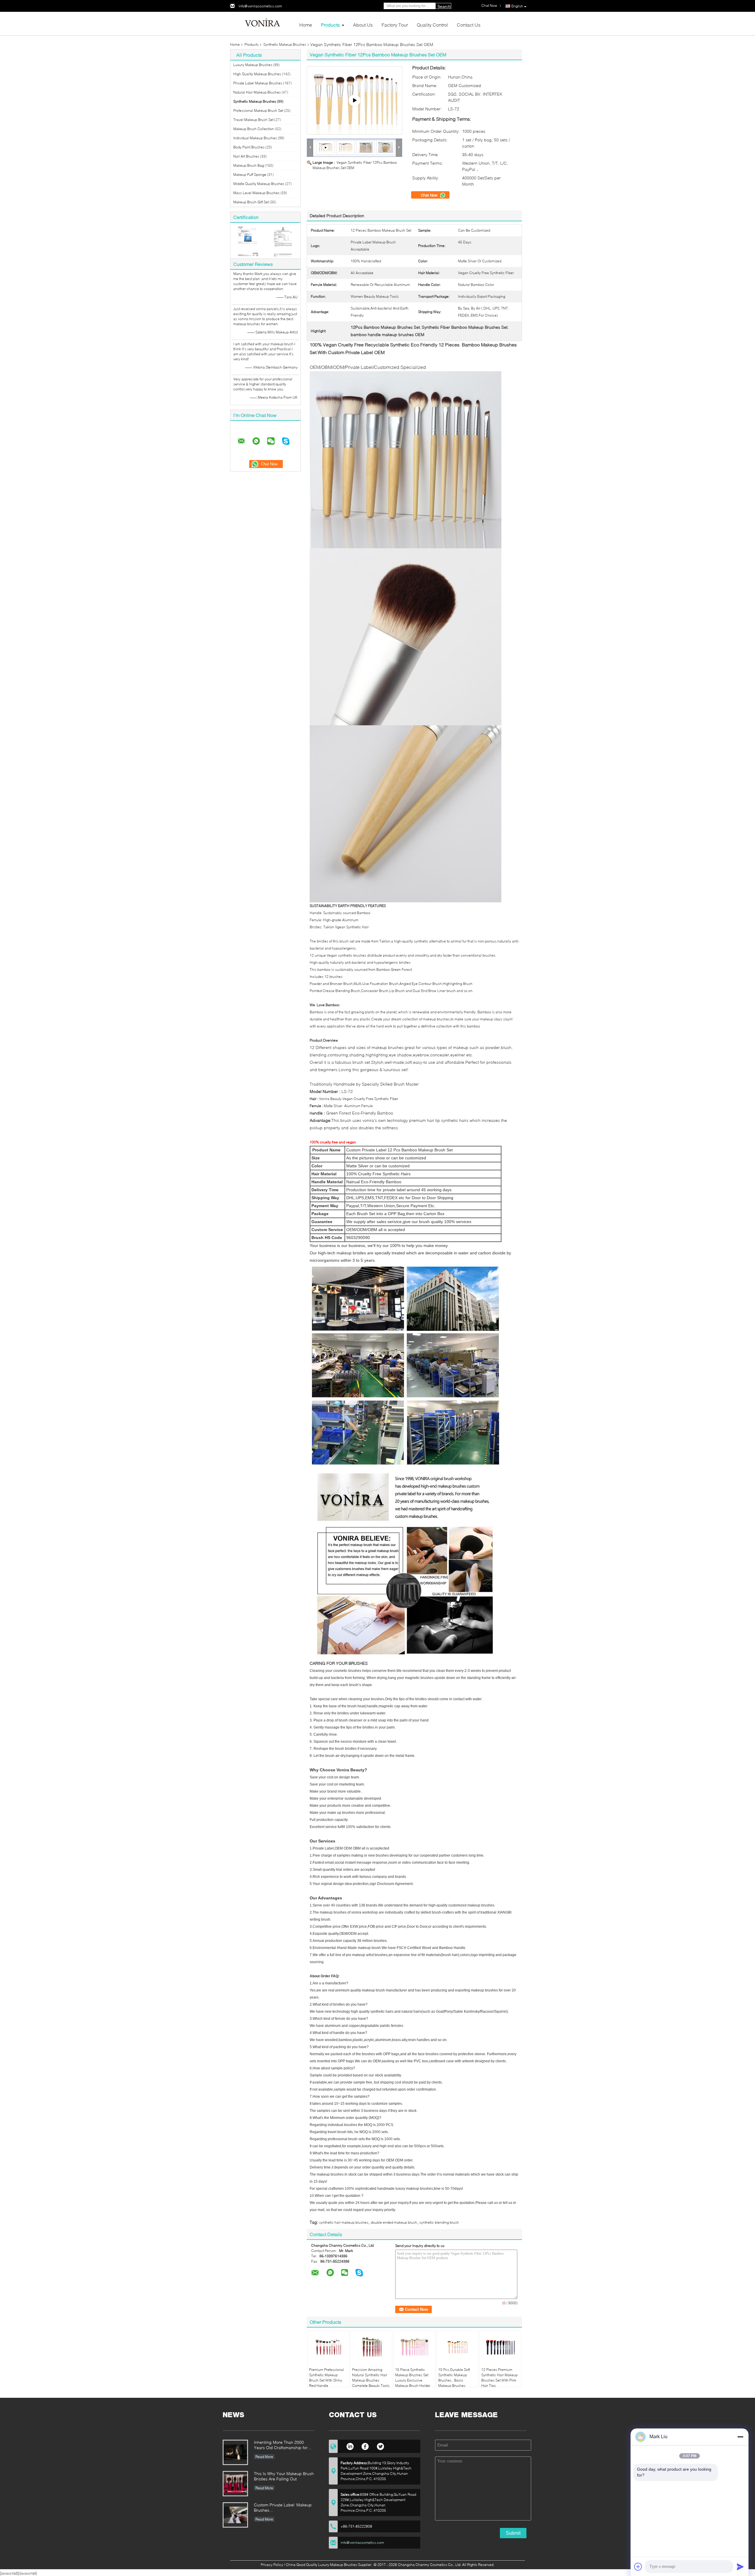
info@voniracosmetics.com (260, 6)
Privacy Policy (272, 2565)
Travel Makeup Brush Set (253, 120)
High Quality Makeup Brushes (257, 74)
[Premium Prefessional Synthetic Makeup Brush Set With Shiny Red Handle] (328, 2347)
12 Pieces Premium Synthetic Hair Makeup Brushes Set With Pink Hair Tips (499, 2378)
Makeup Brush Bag (249, 165)
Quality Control (432, 25)
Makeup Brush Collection (254, 129)
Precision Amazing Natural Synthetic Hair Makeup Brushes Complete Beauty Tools (371, 2378)
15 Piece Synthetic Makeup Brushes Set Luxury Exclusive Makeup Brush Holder (413, 2378)
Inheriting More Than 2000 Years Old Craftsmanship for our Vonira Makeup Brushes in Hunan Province (282, 2445)
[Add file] (638, 2567)
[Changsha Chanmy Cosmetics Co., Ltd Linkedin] (350, 2446)
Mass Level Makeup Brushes (256, 193)
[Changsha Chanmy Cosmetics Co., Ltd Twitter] (381, 2446)
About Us (363, 25)
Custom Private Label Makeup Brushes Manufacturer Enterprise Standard (283, 2508)
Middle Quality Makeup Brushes (259, 184)
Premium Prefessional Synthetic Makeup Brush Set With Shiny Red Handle (326, 2378)
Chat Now (430, 195)
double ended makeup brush (394, 2222)
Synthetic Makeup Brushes (285, 44)
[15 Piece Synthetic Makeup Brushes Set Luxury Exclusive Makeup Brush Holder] (414, 2347)
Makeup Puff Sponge (250, 175)
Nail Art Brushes (246, 156)
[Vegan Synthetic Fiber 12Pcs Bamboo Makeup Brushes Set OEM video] (354, 100)
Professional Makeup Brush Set (258, 111)
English (517, 6)
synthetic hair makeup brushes (344, 2222)
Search (444, 6)
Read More (264, 2457)
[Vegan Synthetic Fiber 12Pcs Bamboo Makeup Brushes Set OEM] (346, 147)
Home (306, 25)
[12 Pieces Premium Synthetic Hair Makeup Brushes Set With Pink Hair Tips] (500, 2347)
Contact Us (469, 25)
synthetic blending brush (439, 2222)
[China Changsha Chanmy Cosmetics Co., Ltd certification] (248, 241)
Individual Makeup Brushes (255, 138)
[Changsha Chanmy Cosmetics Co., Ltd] (262, 23)
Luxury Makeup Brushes (253, 65)
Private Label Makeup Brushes (258, 83)
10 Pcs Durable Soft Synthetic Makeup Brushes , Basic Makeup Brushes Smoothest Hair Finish (456, 2380)
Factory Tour (395, 25)
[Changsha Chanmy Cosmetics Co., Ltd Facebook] (365, 2446)
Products (330, 25)
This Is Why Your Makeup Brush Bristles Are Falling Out (284, 2476)
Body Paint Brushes (249, 147)
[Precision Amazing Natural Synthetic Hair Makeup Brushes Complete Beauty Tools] (371, 2347)
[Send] (740, 2567)
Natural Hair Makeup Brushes (257, 92)
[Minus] (740, 2437)
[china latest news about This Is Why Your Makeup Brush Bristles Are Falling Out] (235, 2484)
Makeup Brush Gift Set (251, 202)
